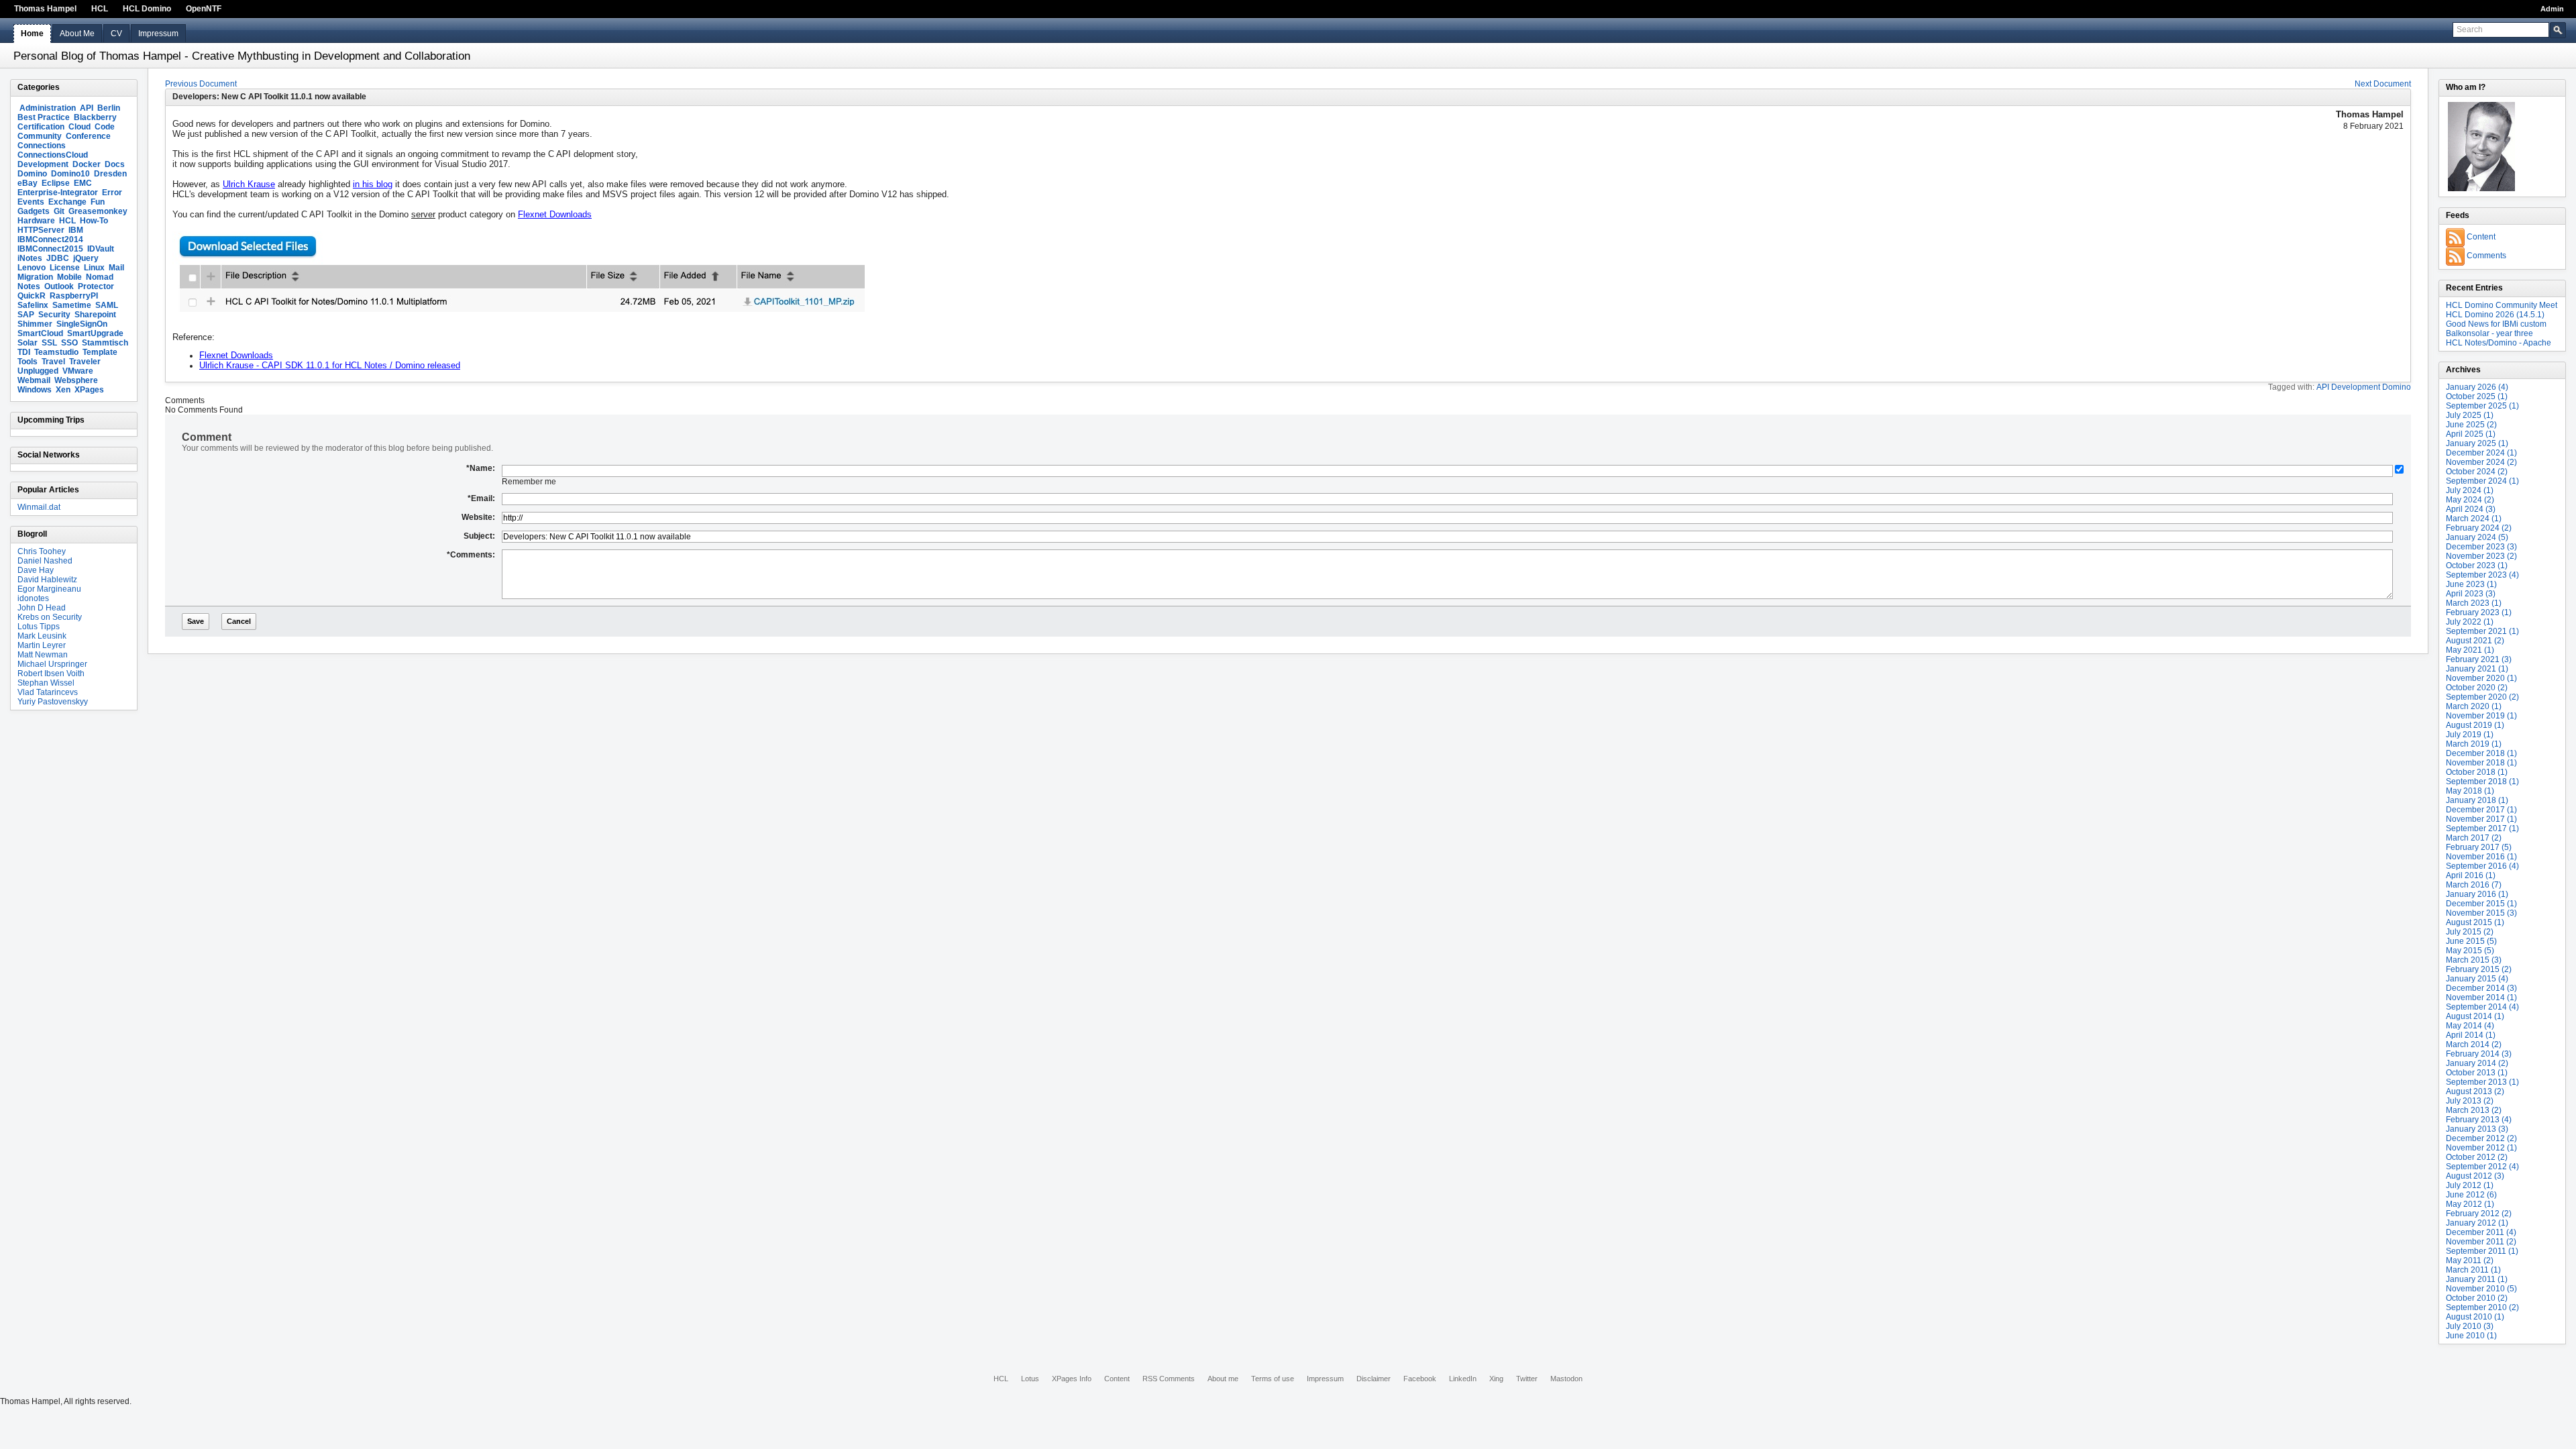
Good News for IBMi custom (2496, 324)
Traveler (85, 362)
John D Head (42, 608)
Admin (2552, 9)
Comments (2486, 256)
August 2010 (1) (2475, 1317)
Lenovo (32, 268)
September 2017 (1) (2482, 828)
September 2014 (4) (2482, 1007)
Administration (48, 108)
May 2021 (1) (2470, 650)
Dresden (110, 174)
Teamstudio (56, 352)
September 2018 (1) (2482, 782)
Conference (88, 136)
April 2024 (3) (2471, 509)
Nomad (100, 277)
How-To (94, 221)
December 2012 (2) (2481, 1138)
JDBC (58, 258)
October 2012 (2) (2477, 1157)
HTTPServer (41, 230)
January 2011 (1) (2477, 1279)
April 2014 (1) (2471, 1035)
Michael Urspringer (52, 664)
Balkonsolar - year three (2489, 333)
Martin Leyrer (42, 645)
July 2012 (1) (2470, 1185)
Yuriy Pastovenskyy (53, 702)
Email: (481, 498)
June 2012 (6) (2471, 1195)
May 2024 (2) (2470, 500)
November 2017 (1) (2481, 819)
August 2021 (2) (2475, 641)
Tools (28, 362)
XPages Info (1072, 1379)
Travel (53, 362)
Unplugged (38, 371)
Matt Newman (43, 655)
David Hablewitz (47, 580)
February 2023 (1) (2479, 612)
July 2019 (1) (2470, 735)
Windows (35, 390)
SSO (69, 343)
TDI (24, 352)
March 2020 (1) (2474, 706)
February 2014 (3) (2479, 1054)
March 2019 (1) (2474, 744)
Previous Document (201, 84)
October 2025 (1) (2477, 396)
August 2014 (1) (2475, 1016)
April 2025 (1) (2471, 434)
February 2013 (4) (2479, 1120)
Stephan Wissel (46, 683)
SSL (49, 343)
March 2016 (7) (2474, 885)
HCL (100, 9)
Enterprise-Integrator (58, 193)
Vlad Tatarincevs (48, 692)
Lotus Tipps (39, 627)
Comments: (471, 555)
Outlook (59, 286)
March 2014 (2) (2474, 1044)
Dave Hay (36, 570)
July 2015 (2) (2470, 932)
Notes (29, 286)
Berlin (109, 108)
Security (54, 315)
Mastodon (1566, 1379)
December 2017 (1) (2481, 810)
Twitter (1527, 1379)
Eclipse (56, 183)
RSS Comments (1169, 1379)
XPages (89, 390)
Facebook (1420, 1379)
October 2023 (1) (2477, 566)
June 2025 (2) (2471, 425)
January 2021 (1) (2477, 669)
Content (2481, 237)
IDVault (101, 249)
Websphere (76, 380)
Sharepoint (95, 315)
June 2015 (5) (2471, 941)
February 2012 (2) (2479, 1214)
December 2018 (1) (2481, 753)
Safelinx (33, 305)
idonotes (33, 598)
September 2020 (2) (2482, 697)
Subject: (479, 536)
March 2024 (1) (2474, 519)
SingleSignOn (82, 324)
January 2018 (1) (2477, 800)
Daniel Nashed (45, 561)
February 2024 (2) (2479, 528)
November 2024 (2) (2481, 462)
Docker (87, 164)
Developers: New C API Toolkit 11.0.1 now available (269, 97)
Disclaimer (1374, 1379)
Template (100, 352)
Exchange (67, 202)
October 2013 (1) (2477, 1073)
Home (32, 34)
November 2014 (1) (2481, 998)
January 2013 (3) (2477, 1129)
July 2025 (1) (2470, 415)
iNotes (30, 258)
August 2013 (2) (2475, 1091)
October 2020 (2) (2477, 688)
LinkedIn (1463, 1379)
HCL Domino (147, 9)
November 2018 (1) (2481, 763)
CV (116, 34)
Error (112, 193)
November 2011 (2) (2481, 1242)
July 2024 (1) (2470, 490)
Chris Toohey (42, 551)
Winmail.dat (39, 507)
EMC (83, 183)
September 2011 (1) (2482, 1251)
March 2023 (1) (2474, 603)
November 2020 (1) (2481, 678)
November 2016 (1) (2481, 857)
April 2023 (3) (2471, 594)
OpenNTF (204, 9)
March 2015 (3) (2474, 960)
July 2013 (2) (2470, 1101)
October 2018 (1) (2477, 772)
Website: (478, 517)
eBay (28, 183)
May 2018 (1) (2470, 791)
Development (43, 164)
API (87, 108)
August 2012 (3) (2475, 1176)
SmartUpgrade (95, 333)
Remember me (529, 482)
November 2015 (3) (2481, 913)
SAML (107, 305)
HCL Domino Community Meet (2502, 305)
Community (40, 136)
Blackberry (95, 117)
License (65, 268)
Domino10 (70, 174)
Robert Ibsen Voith (51, 674)
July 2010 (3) (2470, 1326)
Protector (96, 286)
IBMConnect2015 (50, 249)
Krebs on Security (50, 617)
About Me (77, 34)
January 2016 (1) (2477, 894)
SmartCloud (40, 333)
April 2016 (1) (2471, 875)
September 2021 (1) (2482, 631)
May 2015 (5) (2470, 951)
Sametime (72, 305)
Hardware (36, 221)
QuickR (32, 296)
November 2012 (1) (2481, 1148)
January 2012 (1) (2477, 1223)
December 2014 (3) (2481, 988)
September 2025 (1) (2482, 406)
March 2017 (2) (2474, 838)
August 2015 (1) (2475, 922)
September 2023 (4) (2482, 575)
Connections (42, 146)
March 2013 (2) (2474, 1110)
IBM (76, 230)
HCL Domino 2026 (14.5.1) (2495, 315)
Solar (28, 343)
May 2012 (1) (2470, 1204)
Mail (116, 268)
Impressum (158, 34)
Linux (94, 268)
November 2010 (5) (2481, 1289)
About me (1223, 1379)
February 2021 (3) (2479, 659)
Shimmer (35, 324)
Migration (35, 277)
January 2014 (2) (2477, 1063)
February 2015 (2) (2479, 969)
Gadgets (34, 211)
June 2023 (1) (2471, 584)
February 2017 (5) (2479, 847)
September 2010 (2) (2482, 1307)
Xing (1496, 1379)
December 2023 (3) (2481, 547)
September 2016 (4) (2482, 866)
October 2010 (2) (2477, 1298)
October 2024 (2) (2477, 472)
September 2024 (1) (2482, 481)
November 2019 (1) (2481, 716)
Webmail (34, 380)
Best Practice (44, 117)
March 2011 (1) (2473, 1270)
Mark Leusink (42, 636)
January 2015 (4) (2477, 979)
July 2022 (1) (2470, 622)
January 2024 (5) (2477, 537)
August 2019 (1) (2475, 725)
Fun (98, 202)
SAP (26, 315)
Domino (32, 174)
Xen (63, 390)
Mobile (69, 277)
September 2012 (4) (2482, 1167)
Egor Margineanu (49, 589)
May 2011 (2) (2470, 1260)
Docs (115, 164)
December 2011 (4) (2481, 1232)
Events (31, 202)
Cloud (79, 127)
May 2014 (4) (2470, 1026)
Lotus (1030, 1379)
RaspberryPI (74, 296)
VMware (78, 371)
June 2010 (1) (2471, 1336)
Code (105, 127)
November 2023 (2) (2481, 556)
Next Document (2383, 84)
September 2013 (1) (2482, 1082)
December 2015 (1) (2481, 904)
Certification (41, 127)
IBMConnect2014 (50, 239)
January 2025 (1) (2477, 443)
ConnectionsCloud (53, 155)
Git (59, 211)
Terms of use (1273, 1379)
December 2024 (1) (2481, 453)
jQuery (86, 258)
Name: (481, 468)
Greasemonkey (98, 211)
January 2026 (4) (2477, 387)
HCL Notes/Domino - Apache (2499, 343)
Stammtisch (105, 343)
